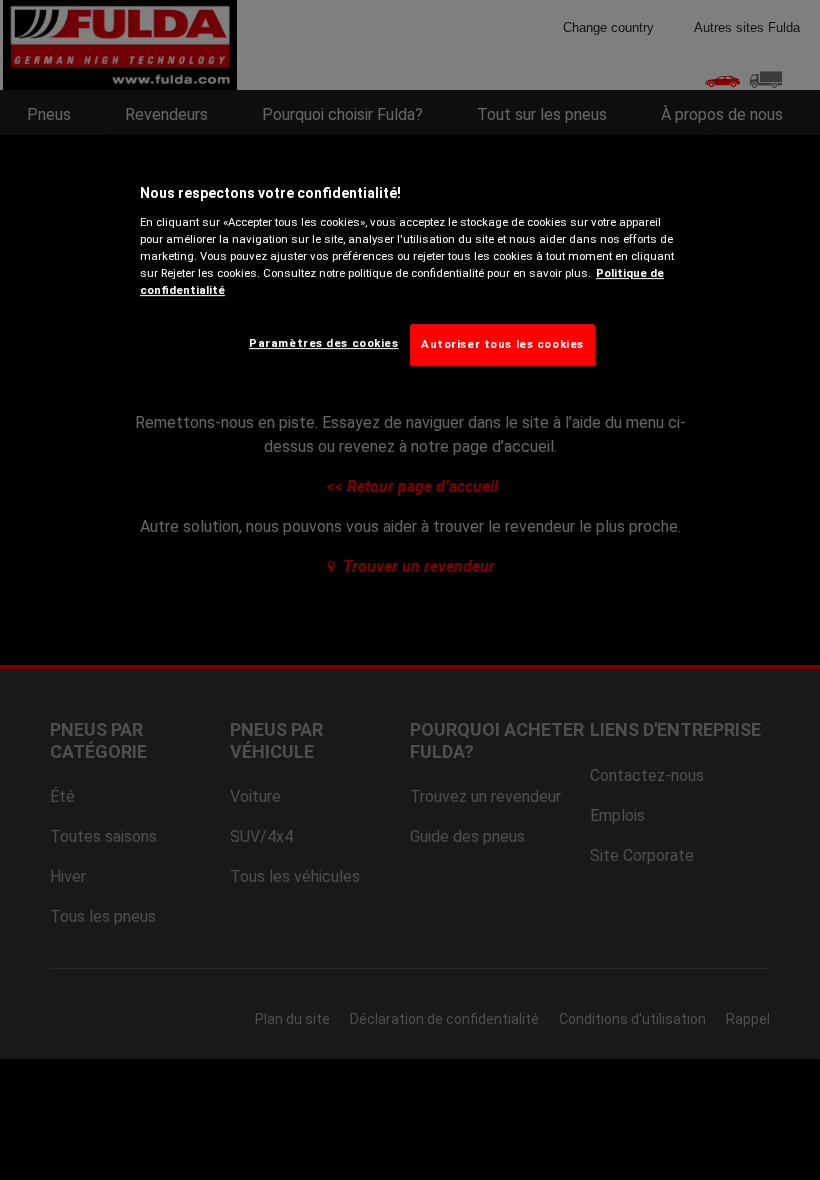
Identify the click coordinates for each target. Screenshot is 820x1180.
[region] (410, 270)
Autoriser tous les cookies (502, 344)
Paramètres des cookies (324, 343)
